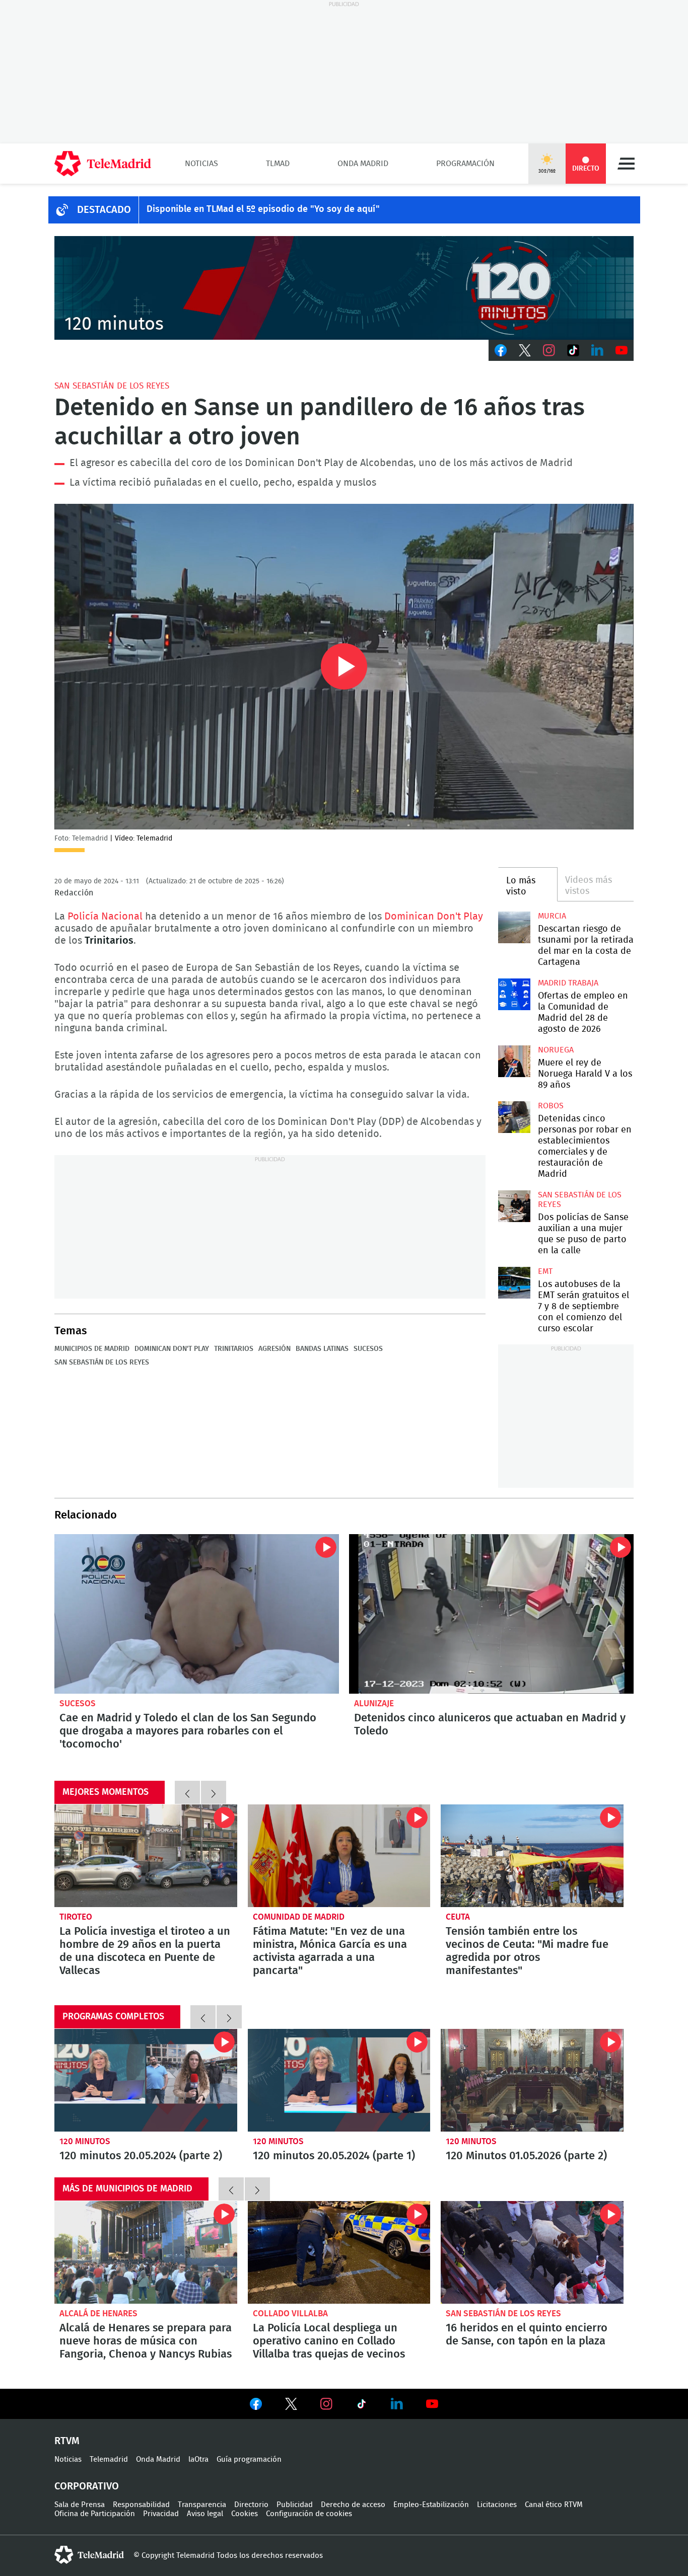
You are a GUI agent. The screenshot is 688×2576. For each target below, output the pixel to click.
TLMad (278, 164)
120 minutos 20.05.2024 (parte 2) (146, 2080)
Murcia (552, 916)
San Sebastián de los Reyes (112, 386)
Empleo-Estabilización (431, 2505)
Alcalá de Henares (98, 2314)
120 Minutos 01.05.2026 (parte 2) (532, 2080)
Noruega (556, 1050)
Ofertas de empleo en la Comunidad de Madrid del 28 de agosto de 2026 (514, 994)
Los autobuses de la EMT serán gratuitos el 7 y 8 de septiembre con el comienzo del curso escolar (514, 1283)
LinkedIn (597, 350)
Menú (626, 164)
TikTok (573, 350)
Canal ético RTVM (554, 2505)
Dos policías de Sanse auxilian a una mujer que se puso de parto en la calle (514, 1206)
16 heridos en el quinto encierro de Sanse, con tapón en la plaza (532, 2252)
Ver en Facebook (256, 2406)
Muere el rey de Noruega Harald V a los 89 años (514, 1061)
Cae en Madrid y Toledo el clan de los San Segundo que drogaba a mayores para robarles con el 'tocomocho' (197, 1614)
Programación (465, 164)
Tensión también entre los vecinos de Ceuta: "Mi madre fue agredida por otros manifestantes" (532, 1856)
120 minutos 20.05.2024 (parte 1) (339, 2080)
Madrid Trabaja (568, 983)
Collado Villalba (290, 2314)
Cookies (245, 2514)
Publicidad (295, 2505)
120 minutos (85, 2141)
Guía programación (249, 2459)
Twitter (525, 350)
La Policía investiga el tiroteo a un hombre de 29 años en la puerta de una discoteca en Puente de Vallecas (146, 1856)
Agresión (274, 1349)
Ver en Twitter (291, 2406)
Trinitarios (234, 1349)
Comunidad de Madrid (299, 1917)
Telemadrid (109, 2459)
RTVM (67, 2441)
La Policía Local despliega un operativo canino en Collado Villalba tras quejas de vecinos (339, 2252)
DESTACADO (104, 210)
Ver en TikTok (362, 2406)
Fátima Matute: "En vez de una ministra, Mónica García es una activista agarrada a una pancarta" (339, 1856)
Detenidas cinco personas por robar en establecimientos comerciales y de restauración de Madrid (514, 1117)
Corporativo (87, 2486)
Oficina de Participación (95, 2514)
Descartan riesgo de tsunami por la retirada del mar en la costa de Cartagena (514, 927)
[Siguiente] (214, 1792)
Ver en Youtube (432, 2404)
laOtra (198, 2459)
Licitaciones (497, 2505)
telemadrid (89, 2555)
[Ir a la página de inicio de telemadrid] (103, 164)
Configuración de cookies (309, 2514)
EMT (545, 1271)
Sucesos (368, 1349)
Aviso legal (205, 2514)
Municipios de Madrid (92, 1349)
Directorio (251, 2505)
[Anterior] (187, 1792)
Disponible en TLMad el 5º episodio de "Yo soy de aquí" (263, 209)
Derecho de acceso (353, 2505)
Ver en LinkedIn (397, 2404)
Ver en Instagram (326, 2404)
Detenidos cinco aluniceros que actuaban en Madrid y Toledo (491, 1614)
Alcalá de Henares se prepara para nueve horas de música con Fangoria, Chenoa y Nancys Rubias (146, 2252)
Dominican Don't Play (434, 917)
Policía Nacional (105, 917)
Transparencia (202, 2505)
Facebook (501, 350)
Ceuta (458, 1917)
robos (551, 1106)
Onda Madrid (363, 164)
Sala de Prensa (80, 2505)
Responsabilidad (141, 2505)
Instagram (549, 350)
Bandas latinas (322, 1349)
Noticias (201, 164)
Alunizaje (374, 1703)
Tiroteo (76, 1917)
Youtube (622, 350)
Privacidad (161, 2514)
